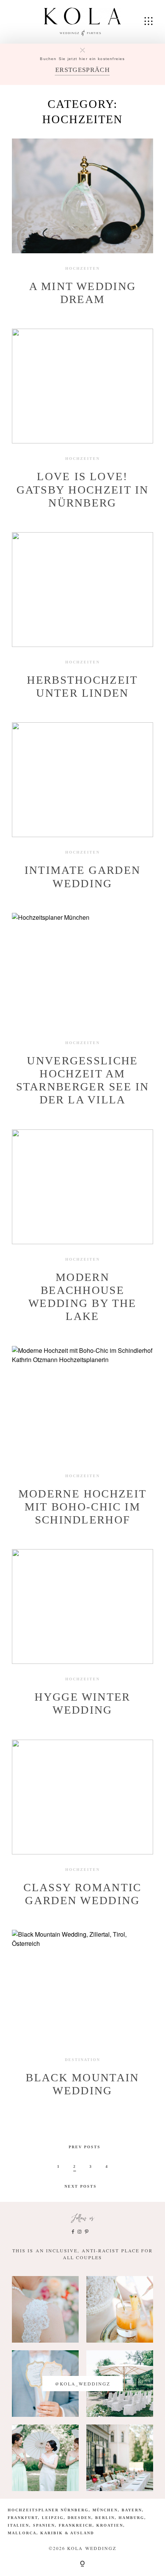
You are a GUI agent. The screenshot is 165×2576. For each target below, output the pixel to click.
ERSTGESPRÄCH (82, 70)
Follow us (82, 2218)
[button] (14, 2562)
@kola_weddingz (82, 2384)
